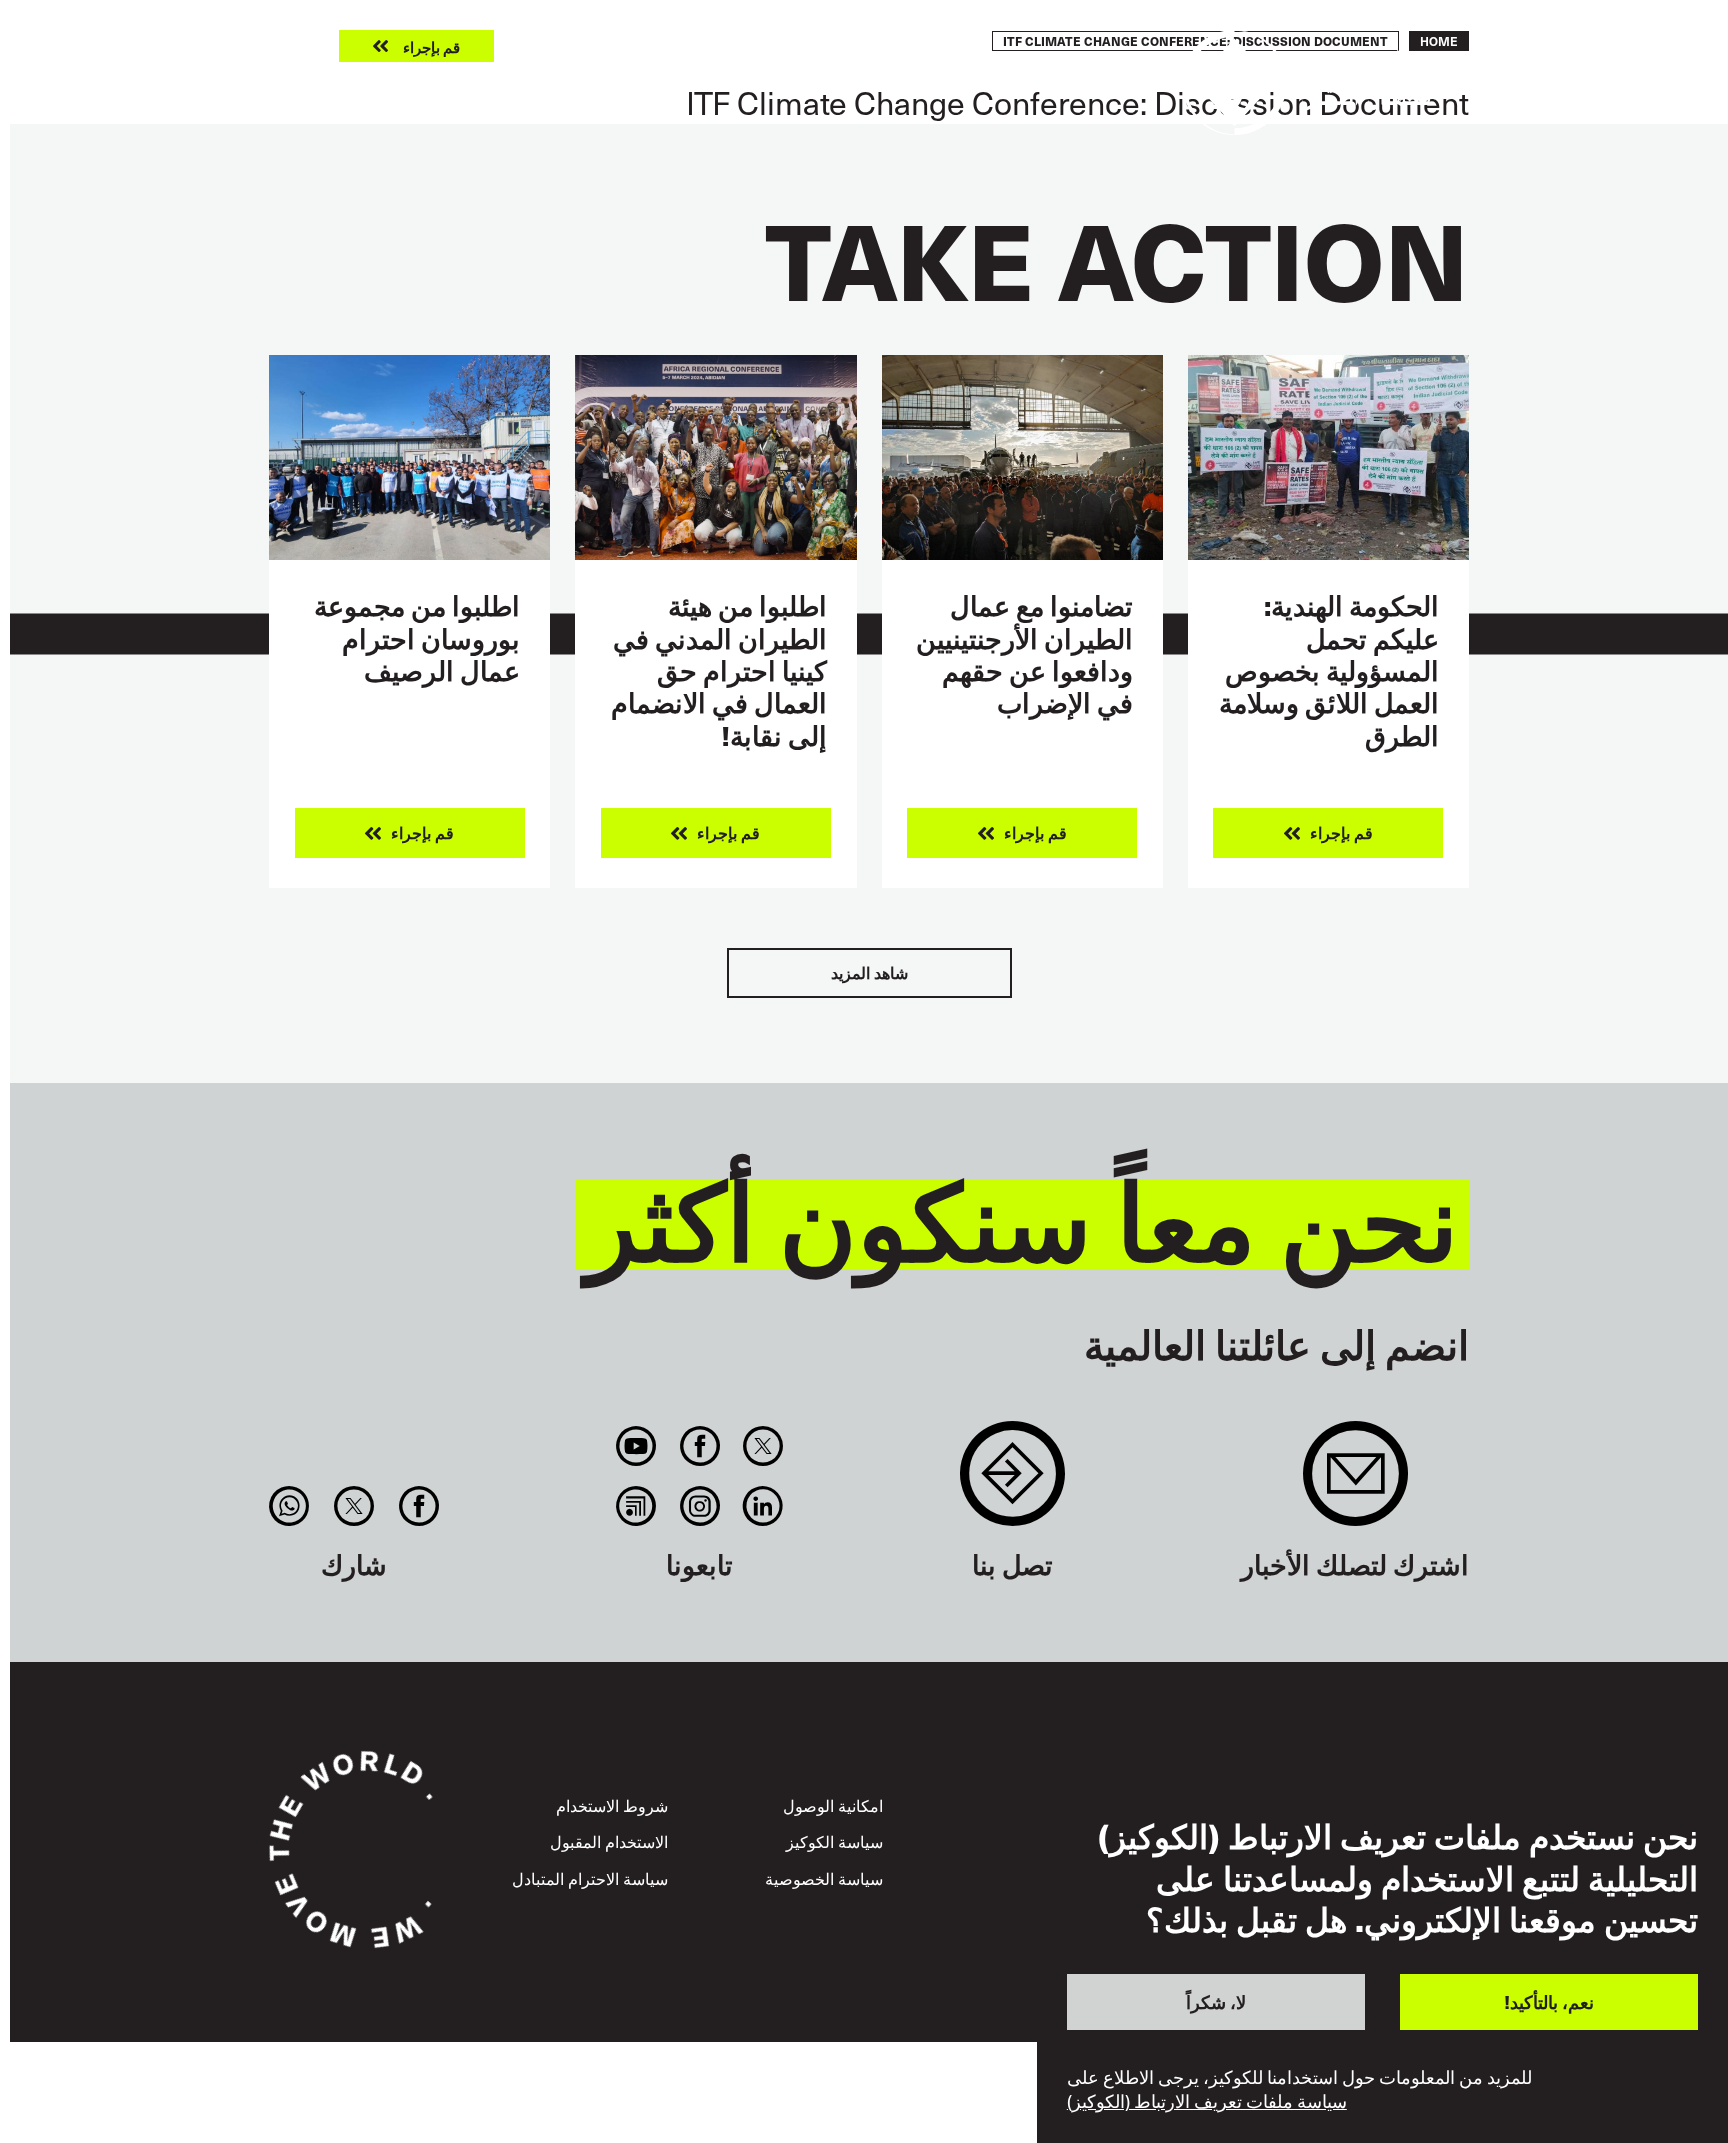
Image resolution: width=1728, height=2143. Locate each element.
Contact (1012, 1483)
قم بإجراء (431, 46)
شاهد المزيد (869, 972)
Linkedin (762, 1506)
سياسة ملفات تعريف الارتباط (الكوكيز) (1207, 2101)
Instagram (699, 1506)
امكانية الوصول (833, 1805)
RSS (636, 1506)
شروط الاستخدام (612, 1805)
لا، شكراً (1216, 2000)
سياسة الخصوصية (824, 1878)
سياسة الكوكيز (834, 1841)
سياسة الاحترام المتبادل (590, 1878)
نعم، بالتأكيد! (1549, 2000)
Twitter (762, 1446)
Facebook (699, 1446)
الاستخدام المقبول (609, 1841)
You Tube (636, 1446)
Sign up (1355, 1483)
